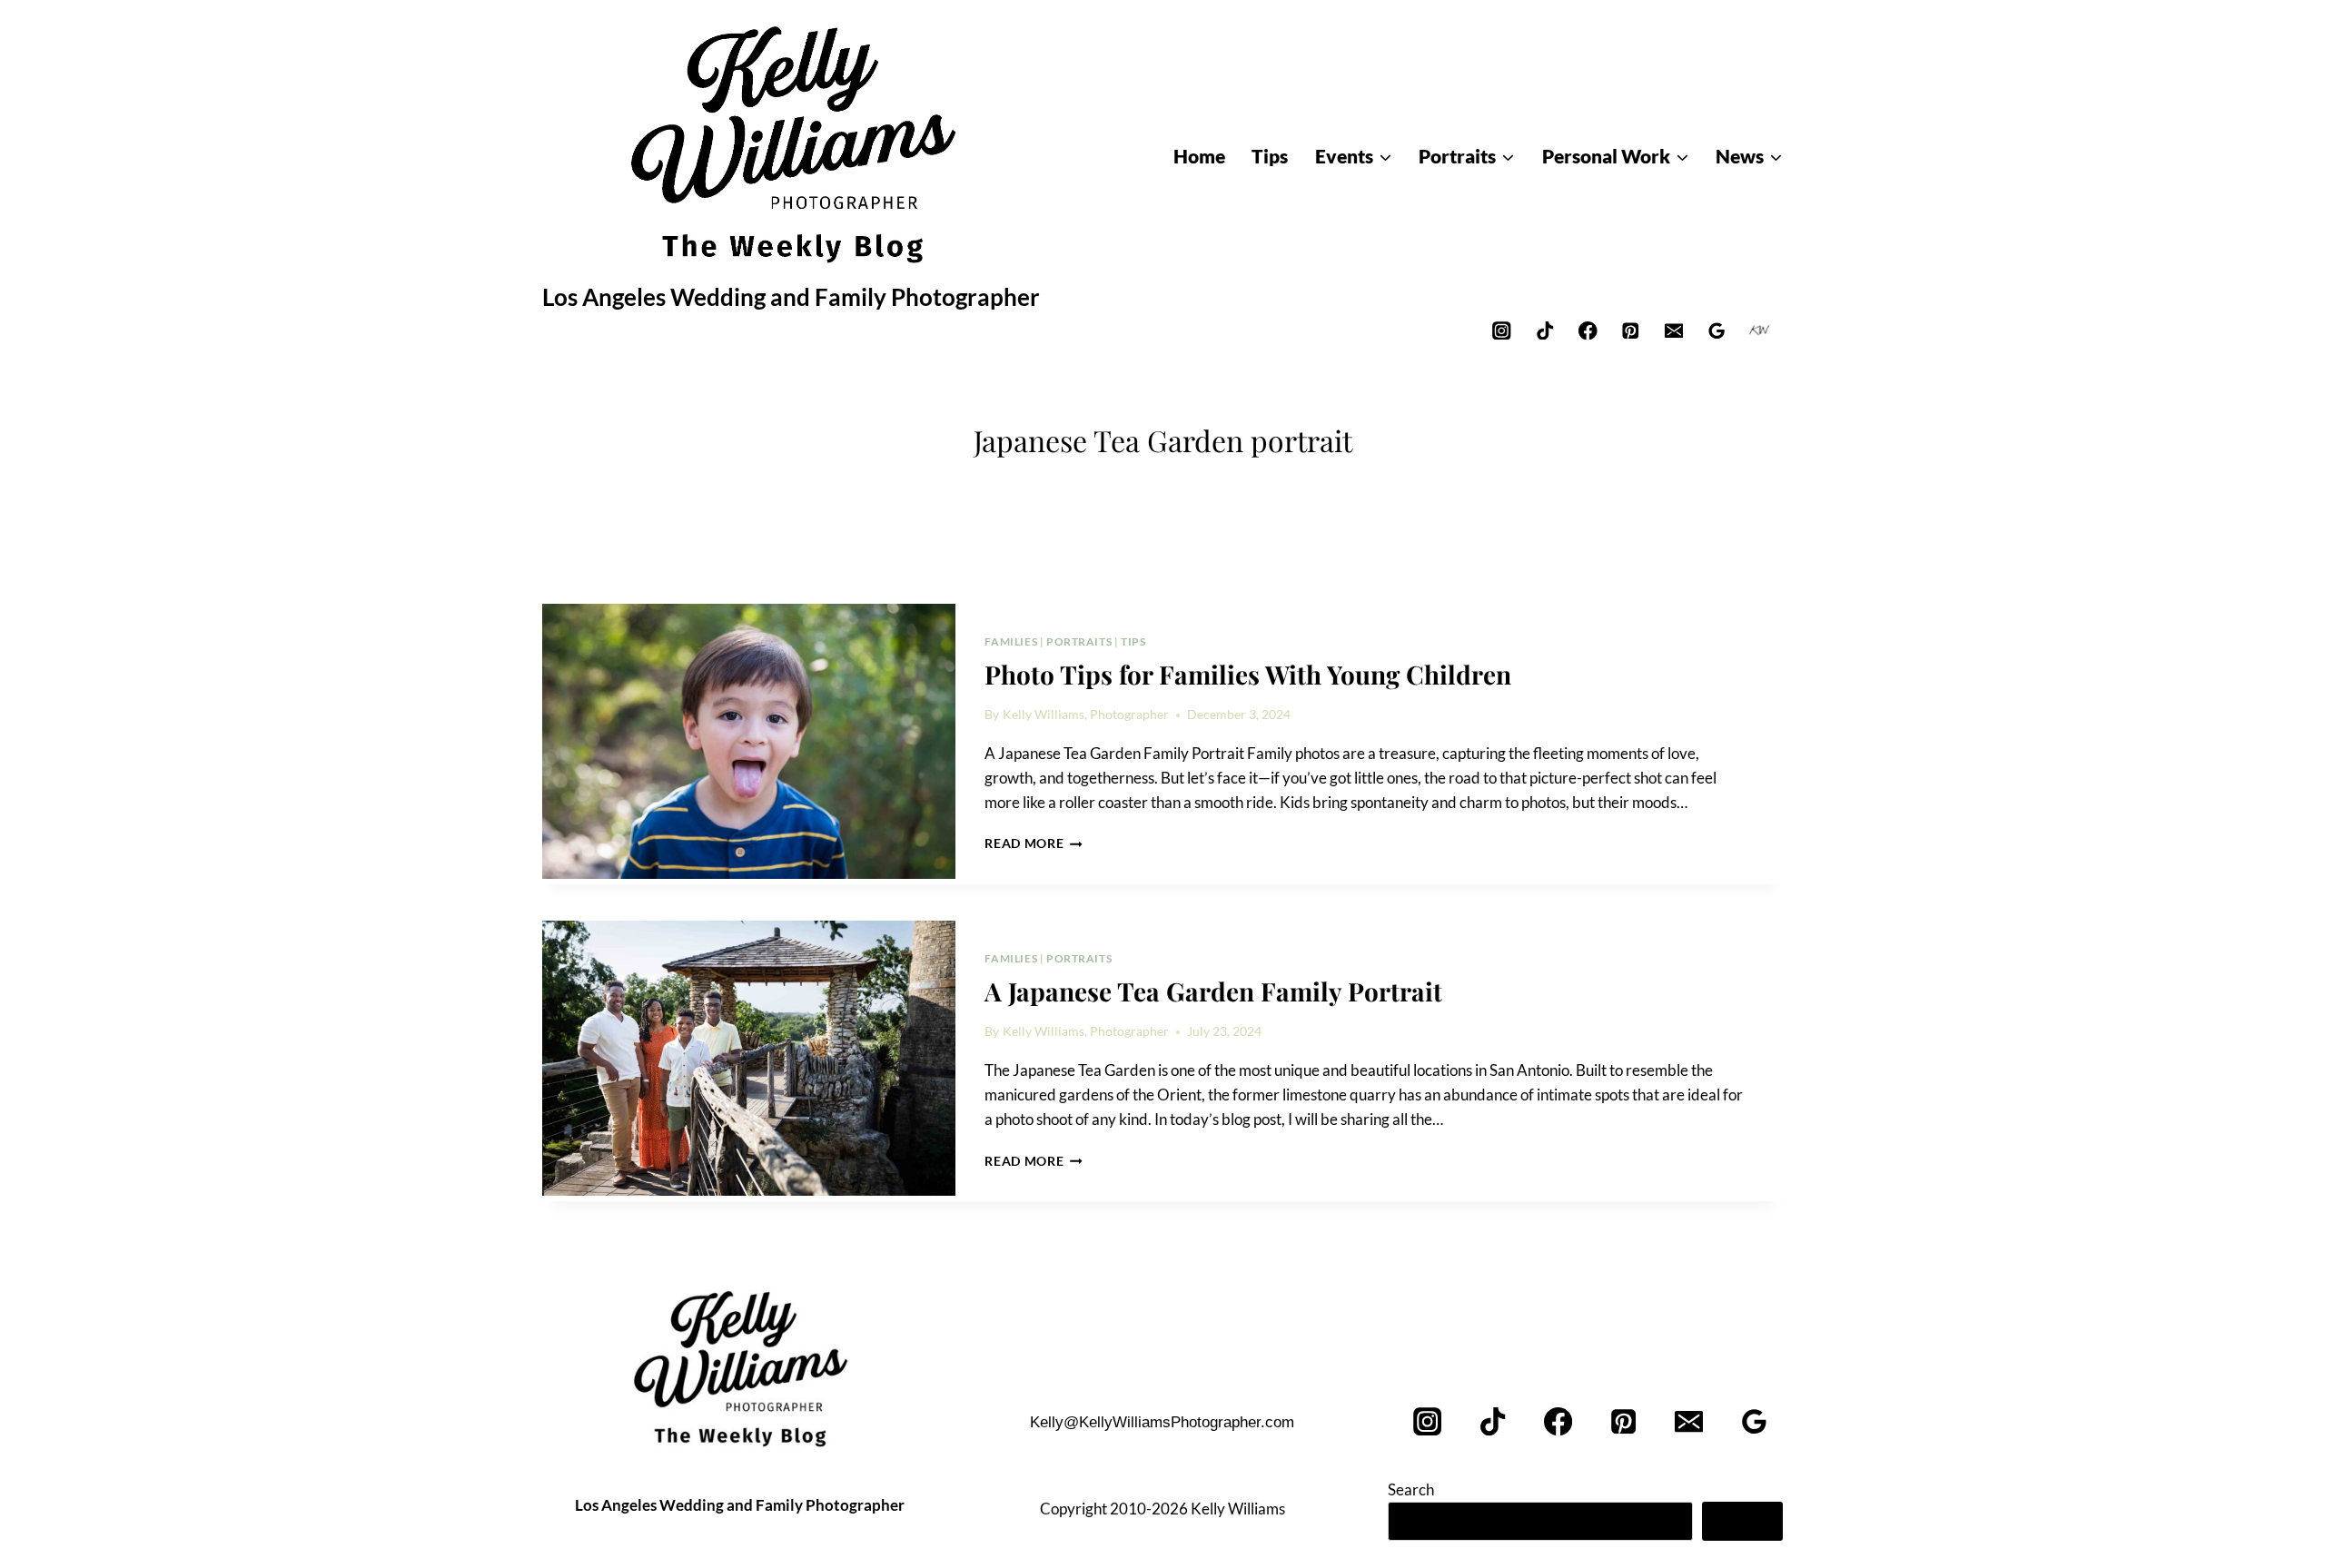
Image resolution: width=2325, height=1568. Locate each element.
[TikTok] (1544, 330)
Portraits (1079, 641)
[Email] (1673, 330)
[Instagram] (1502, 330)
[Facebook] (1588, 330)
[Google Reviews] (1717, 330)
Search (1411, 1489)
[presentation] (749, 742)
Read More (1034, 843)
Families (1011, 641)
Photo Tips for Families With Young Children (1248, 674)
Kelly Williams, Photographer (1086, 715)
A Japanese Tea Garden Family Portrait (1213, 991)
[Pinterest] (1631, 330)
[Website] (1760, 330)
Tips (1133, 641)
